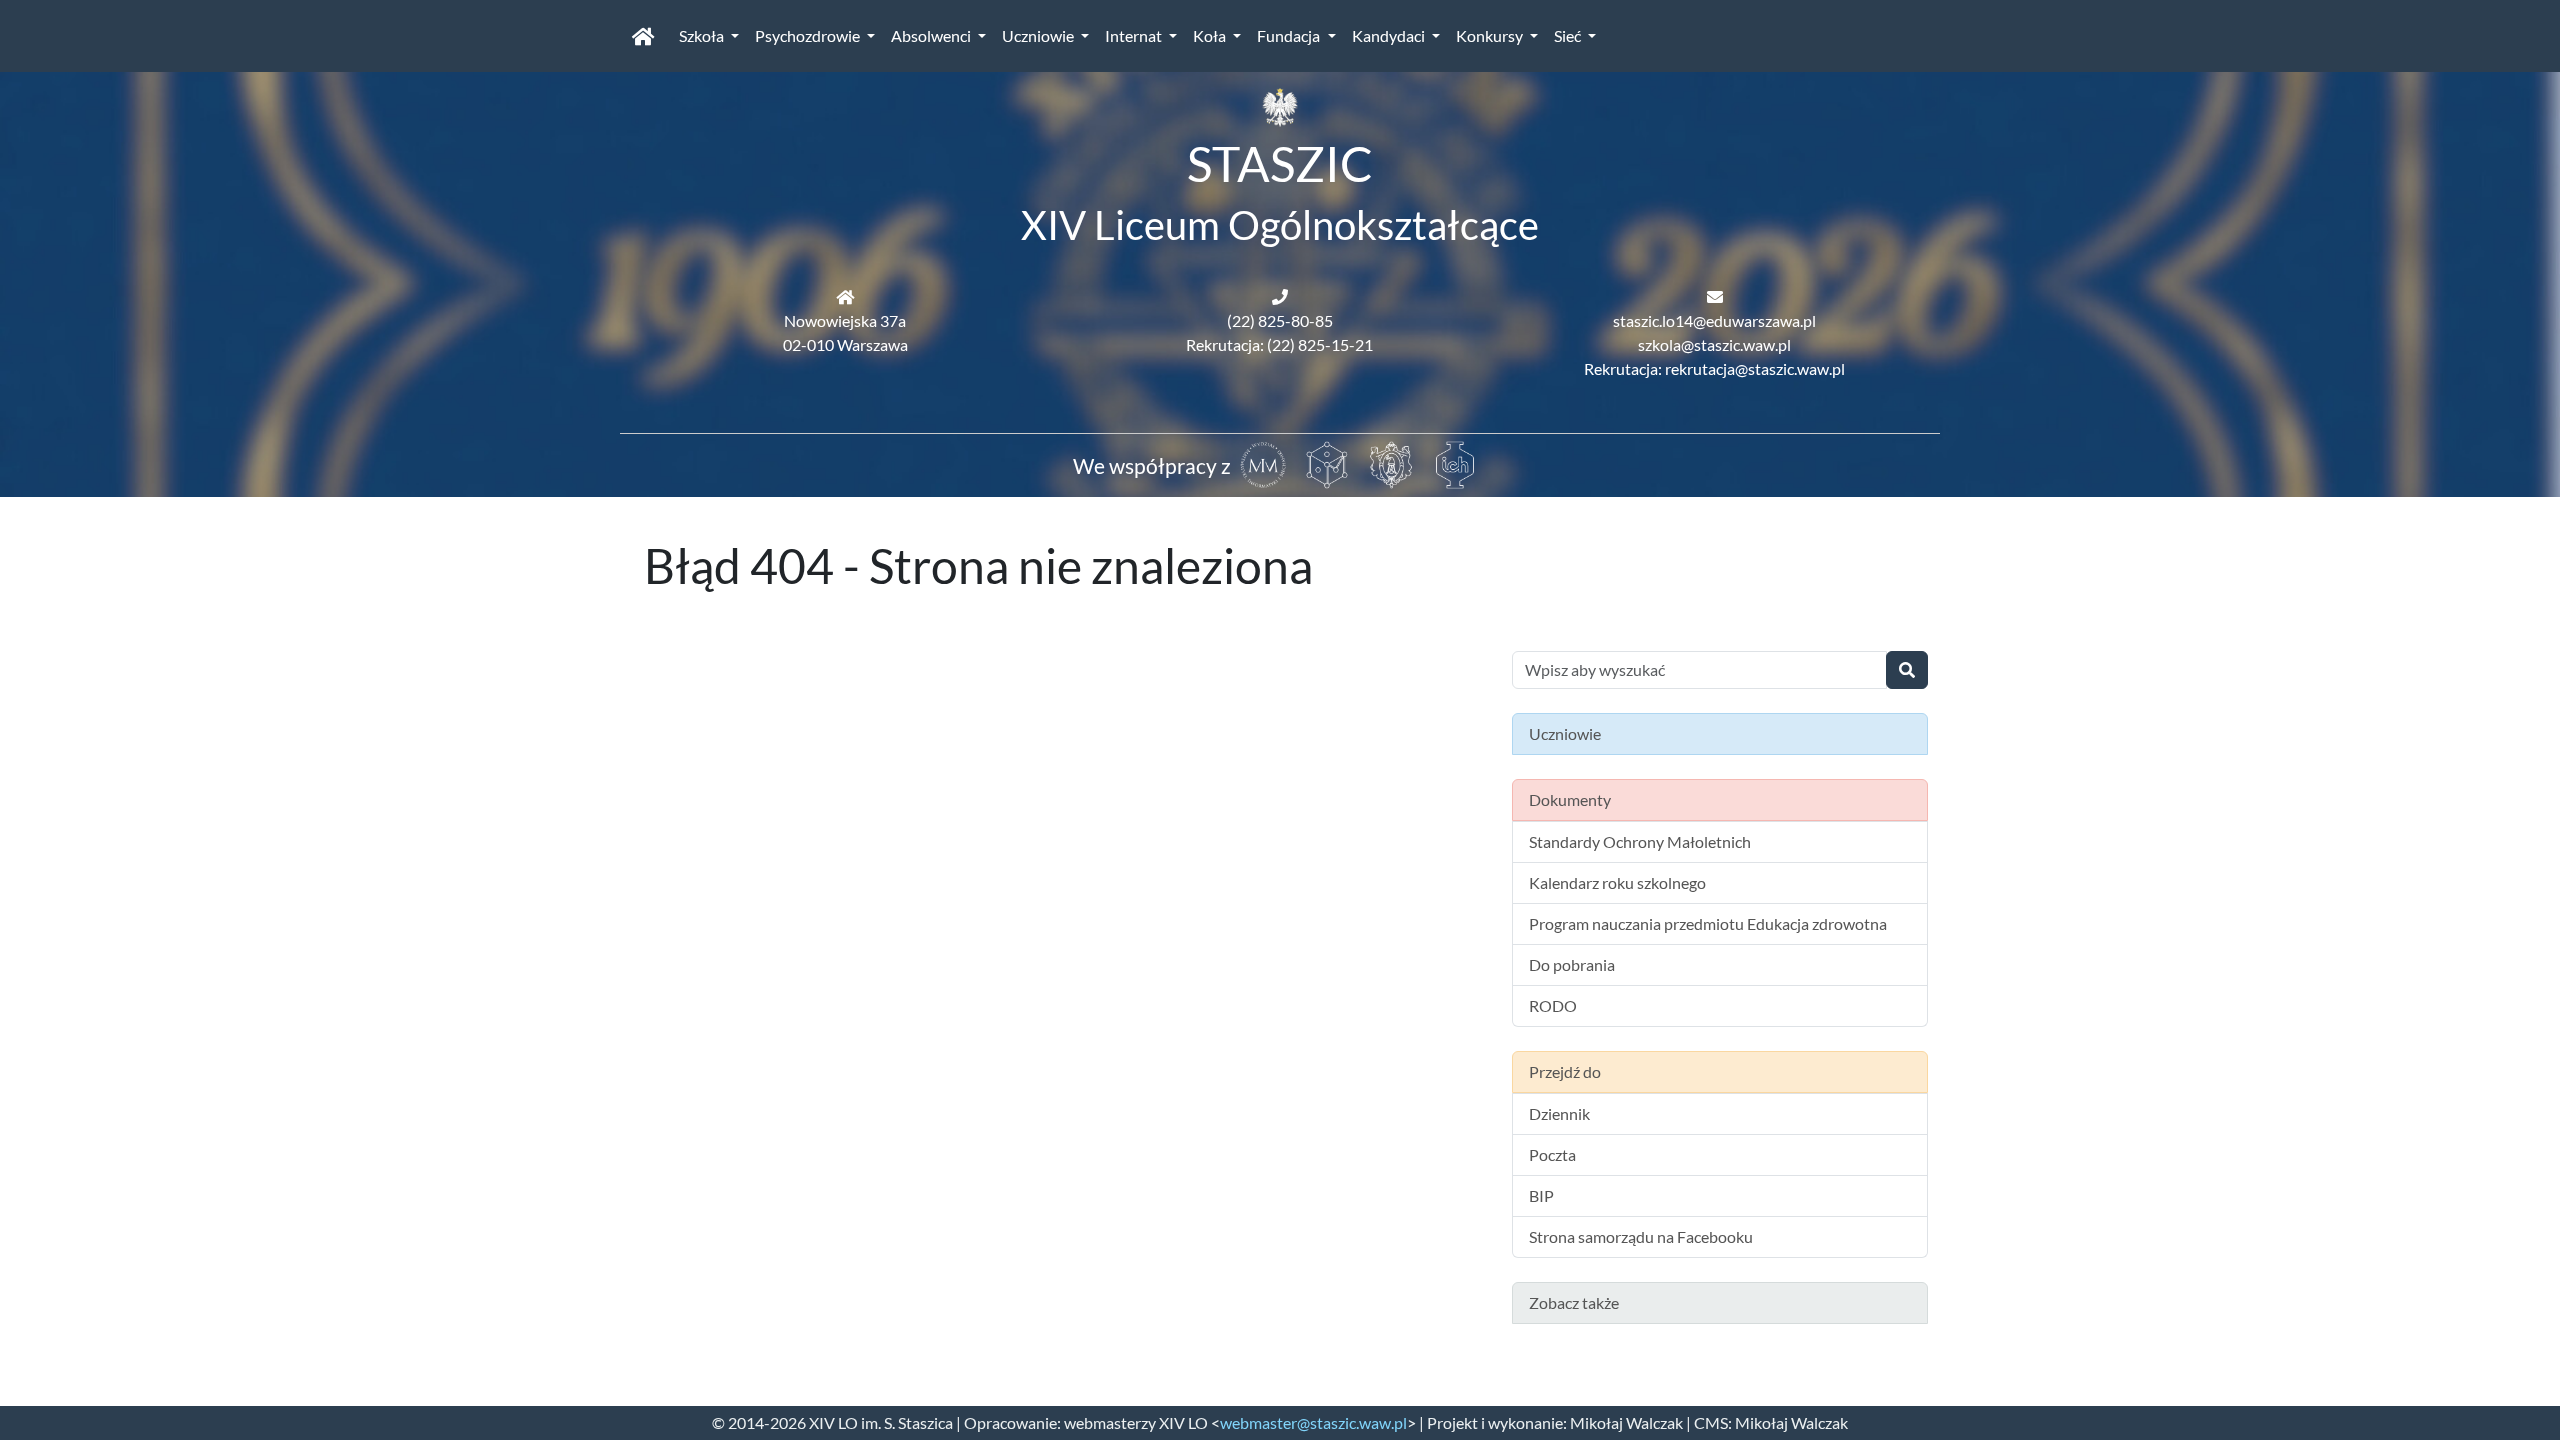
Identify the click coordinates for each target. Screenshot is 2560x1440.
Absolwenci (932, 35)
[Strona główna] (643, 36)
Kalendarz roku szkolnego (1617, 882)
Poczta (1552, 1154)
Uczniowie (1039, 35)
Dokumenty (1570, 799)
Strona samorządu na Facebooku (1641, 1236)
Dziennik (1559, 1113)
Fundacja (1290, 35)
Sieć (1569, 35)
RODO (1553, 1005)
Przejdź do (1565, 1071)
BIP (1541, 1195)
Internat (1135, 35)
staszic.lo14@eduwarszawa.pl (1714, 320)
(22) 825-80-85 (1280, 320)
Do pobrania (1572, 964)
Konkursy (1491, 35)
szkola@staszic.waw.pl (1714, 344)
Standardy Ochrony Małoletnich (1640, 841)
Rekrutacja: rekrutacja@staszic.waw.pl (1714, 368)
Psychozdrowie (809, 35)
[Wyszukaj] (1907, 670)
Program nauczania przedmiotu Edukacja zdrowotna (1708, 923)
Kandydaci (1390, 35)
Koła (1211, 35)
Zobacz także (1574, 1302)
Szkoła (703, 35)
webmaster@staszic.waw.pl (1313, 1422)
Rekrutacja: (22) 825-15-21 (1279, 344)
